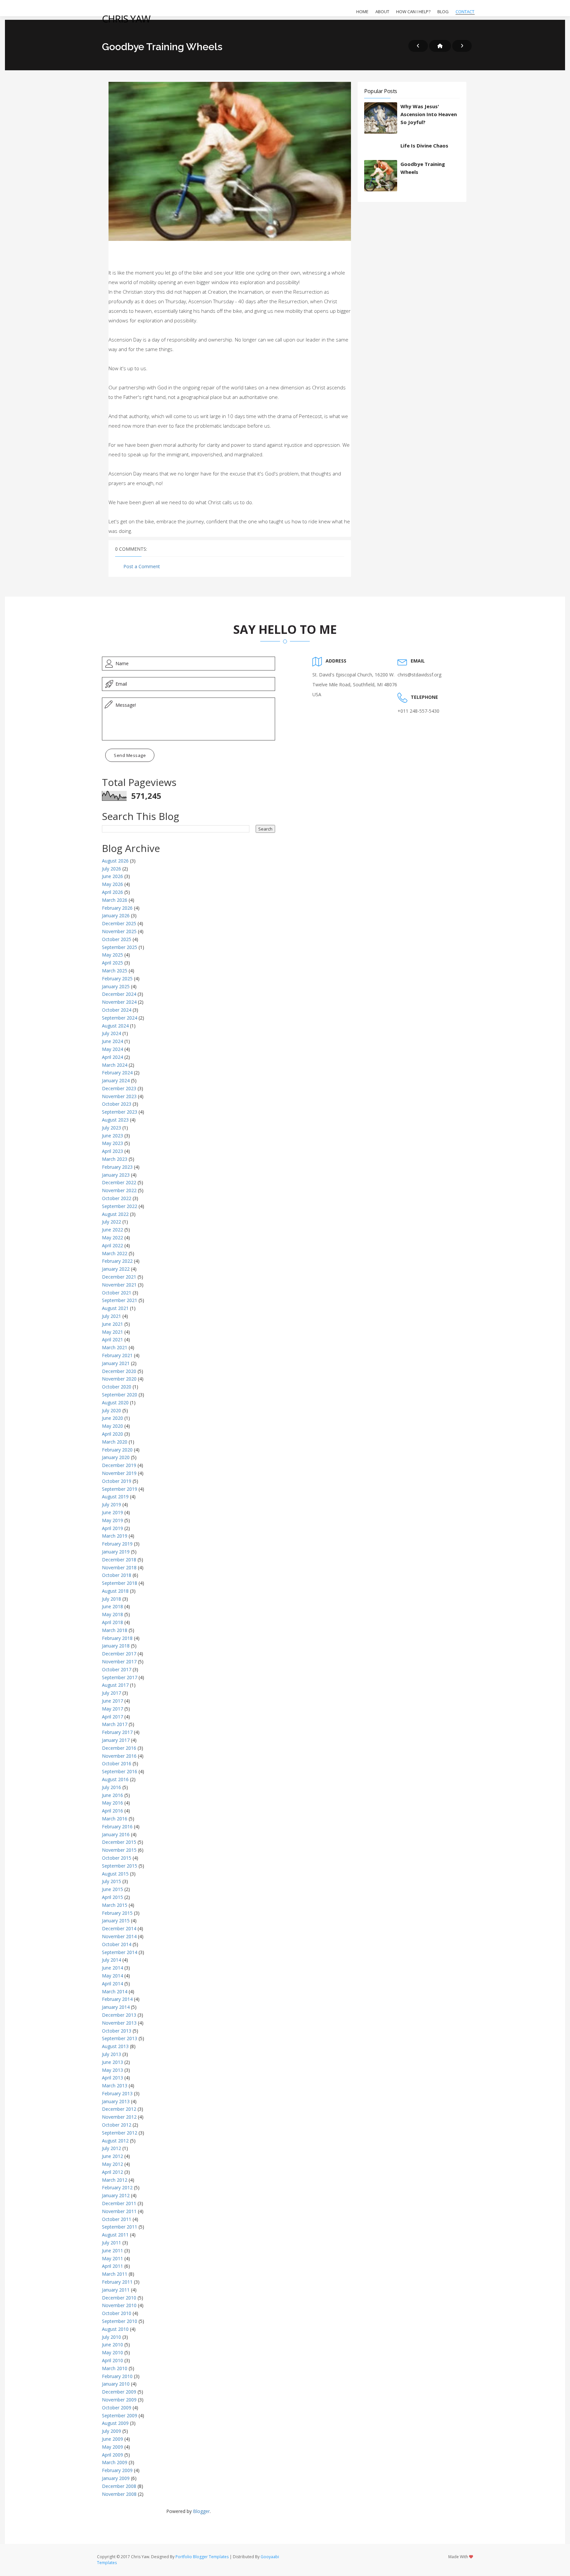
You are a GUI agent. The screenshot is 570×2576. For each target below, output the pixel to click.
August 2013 (115, 2046)
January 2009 (116, 2478)
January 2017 (116, 1740)
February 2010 (117, 2376)
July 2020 (111, 1410)
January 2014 (116, 2007)
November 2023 (119, 1096)
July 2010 (111, 2337)
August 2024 (115, 1026)
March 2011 (115, 2274)
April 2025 (112, 963)
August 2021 (115, 1308)
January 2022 (116, 1269)
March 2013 (115, 2086)
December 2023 (119, 1088)
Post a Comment (142, 566)
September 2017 (120, 1677)
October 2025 (117, 939)
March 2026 (115, 900)
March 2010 (115, 2368)
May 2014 (112, 1976)
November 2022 (119, 1190)
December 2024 (119, 994)
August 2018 (115, 1591)
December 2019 (119, 1465)
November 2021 (119, 1285)
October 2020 (117, 1387)
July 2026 (111, 869)
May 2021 (112, 1332)
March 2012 (115, 2180)
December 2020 (119, 1371)
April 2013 (112, 2078)
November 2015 (119, 1850)
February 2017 (117, 1732)
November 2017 (119, 1662)
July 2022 (111, 1222)
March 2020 (115, 1442)
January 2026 (116, 915)
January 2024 (116, 1080)
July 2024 (111, 1033)
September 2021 (120, 1300)
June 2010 (112, 2345)
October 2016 (117, 1763)
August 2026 (115, 861)
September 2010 (120, 2321)
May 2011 (112, 2258)
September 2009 (120, 2415)
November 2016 (119, 1756)
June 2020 (112, 1418)
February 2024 (117, 1073)
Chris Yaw (126, 19)
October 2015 (117, 1858)
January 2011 (116, 2290)
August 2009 (115, 2423)
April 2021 (112, 1339)
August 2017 (115, 1685)
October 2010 (117, 2313)
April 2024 (112, 1057)
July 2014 (111, 1960)
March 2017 (115, 1724)
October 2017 (117, 1669)
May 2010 (112, 2352)
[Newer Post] (418, 46)
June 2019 (112, 1512)
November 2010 (119, 2305)
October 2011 (117, 2219)
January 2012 (116, 2195)
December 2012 (119, 2109)
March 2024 (115, 1065)
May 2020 (112, 1426)
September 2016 (120, 1771)
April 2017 (112, 1717)
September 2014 (120, 1952)
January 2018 (116, 1646)
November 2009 (119, 2400)
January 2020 (116, 1457)
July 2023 (111, 1128)
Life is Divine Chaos (424, 146)
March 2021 (115, 1347)
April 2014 (112, 1984)
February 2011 (117, 2282)
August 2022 (115, 1214)
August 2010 (115, 2329)
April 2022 (112, 1245)
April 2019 (112, 1528)
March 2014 (115, 1991)
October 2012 (117, 2125)
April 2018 (112, 1622)
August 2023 (115, 1120)
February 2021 (117, 1355)
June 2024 (112, 1041)
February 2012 (117, 2187)
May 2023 (112, 1143)
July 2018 (111, 1599)
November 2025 (119, 931)
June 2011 (112, 2250)
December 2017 (119, 1654)
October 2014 (117, 1944)
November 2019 (119, 1473)
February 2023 (117, 1167)
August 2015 (115, 1874)
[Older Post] (462, 46)
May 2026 (112, 884)
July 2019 (111, 1504)
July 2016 (111, 1787)
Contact (465, 12)
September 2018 (120, 1583)
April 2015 (112, 1897)
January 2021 (116, 1363)
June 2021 (112, 1324)
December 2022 (119, 1182)
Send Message (130, 755)
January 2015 (116, 1921)
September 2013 (120, 2038)
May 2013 (112, 2070)
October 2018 (117, 1575)
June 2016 (112, 1795)
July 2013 (111, 2054)
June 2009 (112, 2439)
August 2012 (115, 2141)
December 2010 (119, 2298)
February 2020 (117, 1450)
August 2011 (115, 2235)
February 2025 (117, 978)
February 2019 (117, 1544)
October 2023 (117, 1104)
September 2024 (120, 1018)
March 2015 (115, 1905)
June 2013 (112, 2062)
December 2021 (119, 1277)
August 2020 (115, 1402)
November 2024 (119, 1002)
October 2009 (117, 2408)
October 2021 (117, 1293)
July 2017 (111, 1693)
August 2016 (115, 1779)
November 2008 (119, 2494)
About (382, 12)
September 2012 (120, 2133)
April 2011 (112, 2266)
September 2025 (120, 947)
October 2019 (117, 1481)
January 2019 (116, 1552)
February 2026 (117, 908)
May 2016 (112, 1803)
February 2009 (117, 2470)
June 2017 (112, 1701)
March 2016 (115, 1819)
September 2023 (120, 1112)
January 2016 (116, 1834)
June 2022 (112, 1230)
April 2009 (112, 2455)
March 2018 (115, 1630)
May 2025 (112, 955)
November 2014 (119, 1936)
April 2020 (112, 1434)
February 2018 (117, 1638)
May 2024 (112, 1049)
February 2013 (117, 2093)
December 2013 (119, 2015)
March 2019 (115, 1536)
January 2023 (116, 1175)
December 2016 (119, 1748)
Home (362, 12)
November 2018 (119, 1567)
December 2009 (119, 2392)
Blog (443, 12)
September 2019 (120, 1489)
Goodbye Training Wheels (423, 168)
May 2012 (112, 2164)
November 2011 (119, 2211)
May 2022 (112, 1238)
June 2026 (112, 876)
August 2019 (115, 1497)
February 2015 (117, 1913)
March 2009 (115, 2462)
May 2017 (112, 1709)
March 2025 (115, 971)
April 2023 (112, 1151)
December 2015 (119, 1842)
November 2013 (119, 2023)
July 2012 (111, 2148)
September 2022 (120, 1206)
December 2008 (119, 2486)
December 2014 (119, 1928)
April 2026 (112, 892)
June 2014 (112, 1968)
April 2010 (112, 2360)
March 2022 (115, 1253)
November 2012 (119, 2117)
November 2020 (119, 1379)
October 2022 (117, 1198)
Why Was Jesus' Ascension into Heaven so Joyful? (429, 114)
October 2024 (117, 1010)
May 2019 (112, 1520)
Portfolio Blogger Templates (202, 2557)
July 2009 (111, 2431)
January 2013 (116, 2101)
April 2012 (112, 2172)
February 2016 (117, 1826)
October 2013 (117, 2031)
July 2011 (111, 2243)
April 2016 (112, 1811)
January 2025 (116, 986)
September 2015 (120, 1866)
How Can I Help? (413, 12)
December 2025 (119, 923)
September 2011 (120, 2227)
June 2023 (112, 1136)
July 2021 (111, 1316)
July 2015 (111, 1881)
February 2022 (117, 1261)
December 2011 (119, 2203)
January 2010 (116, 2384)
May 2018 (112, 1614)
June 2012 (112, 2156)
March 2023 (115, 1159)
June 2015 (112, 1889)
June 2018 (112, 1606)
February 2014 (117, 1999)
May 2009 (112, 2447)
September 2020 (120, 1395)
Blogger (201, 2511)
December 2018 (119, 1560)
